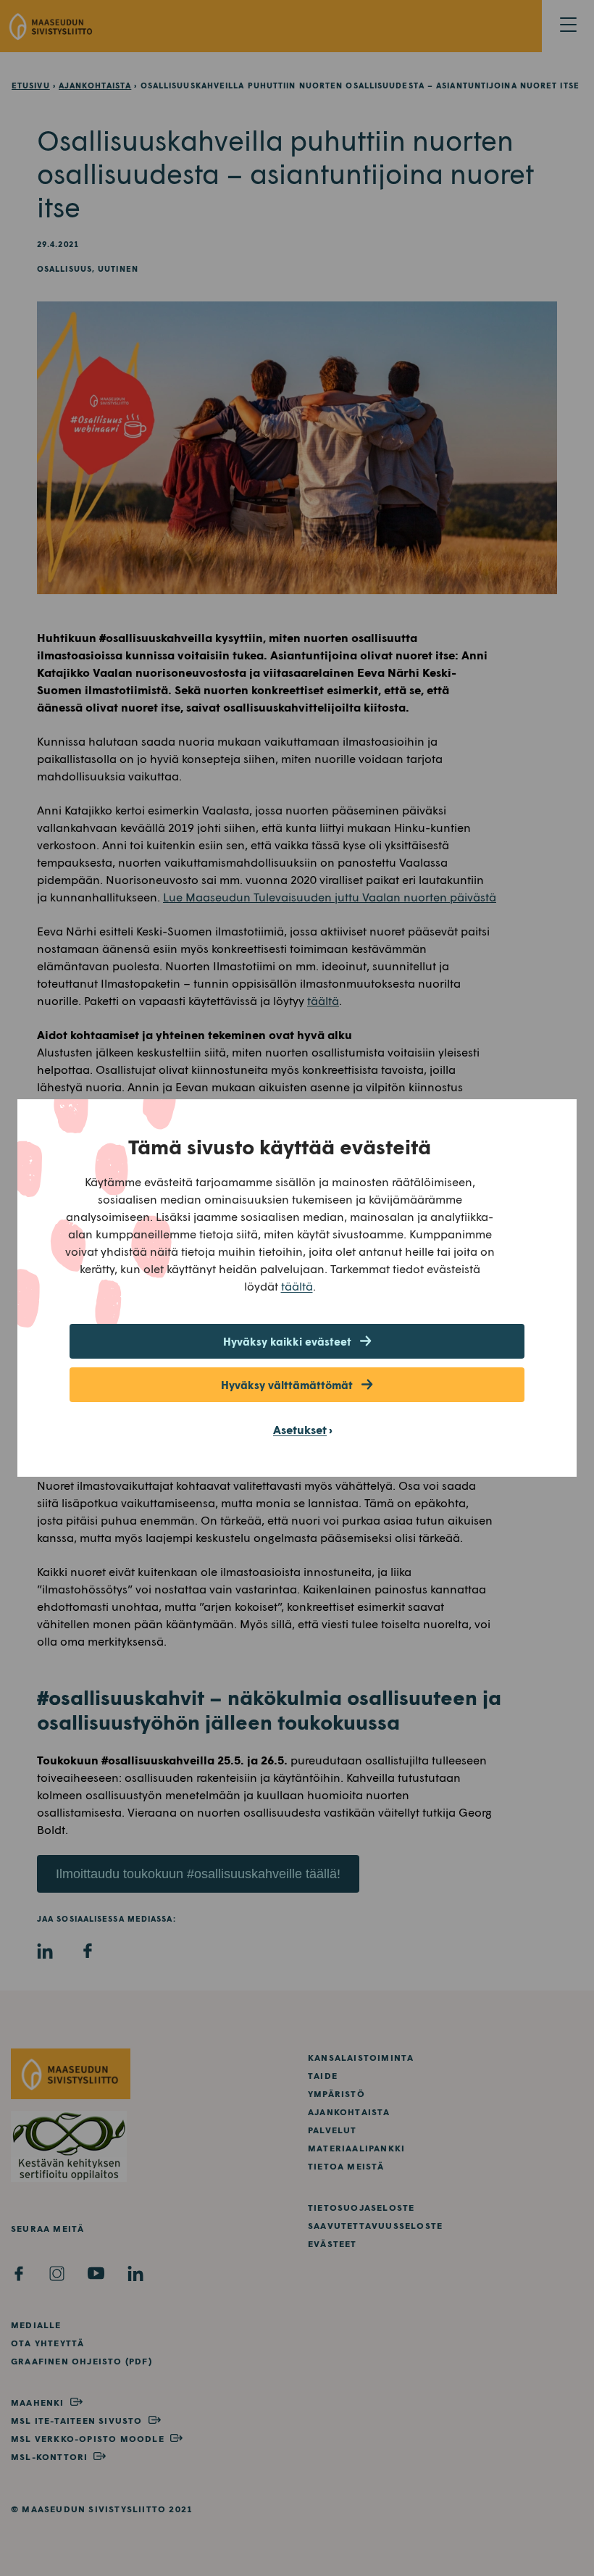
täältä (297, 1286)
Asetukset (300, 1429)
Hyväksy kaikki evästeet (287, 1341)
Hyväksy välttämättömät (287, 1385)
